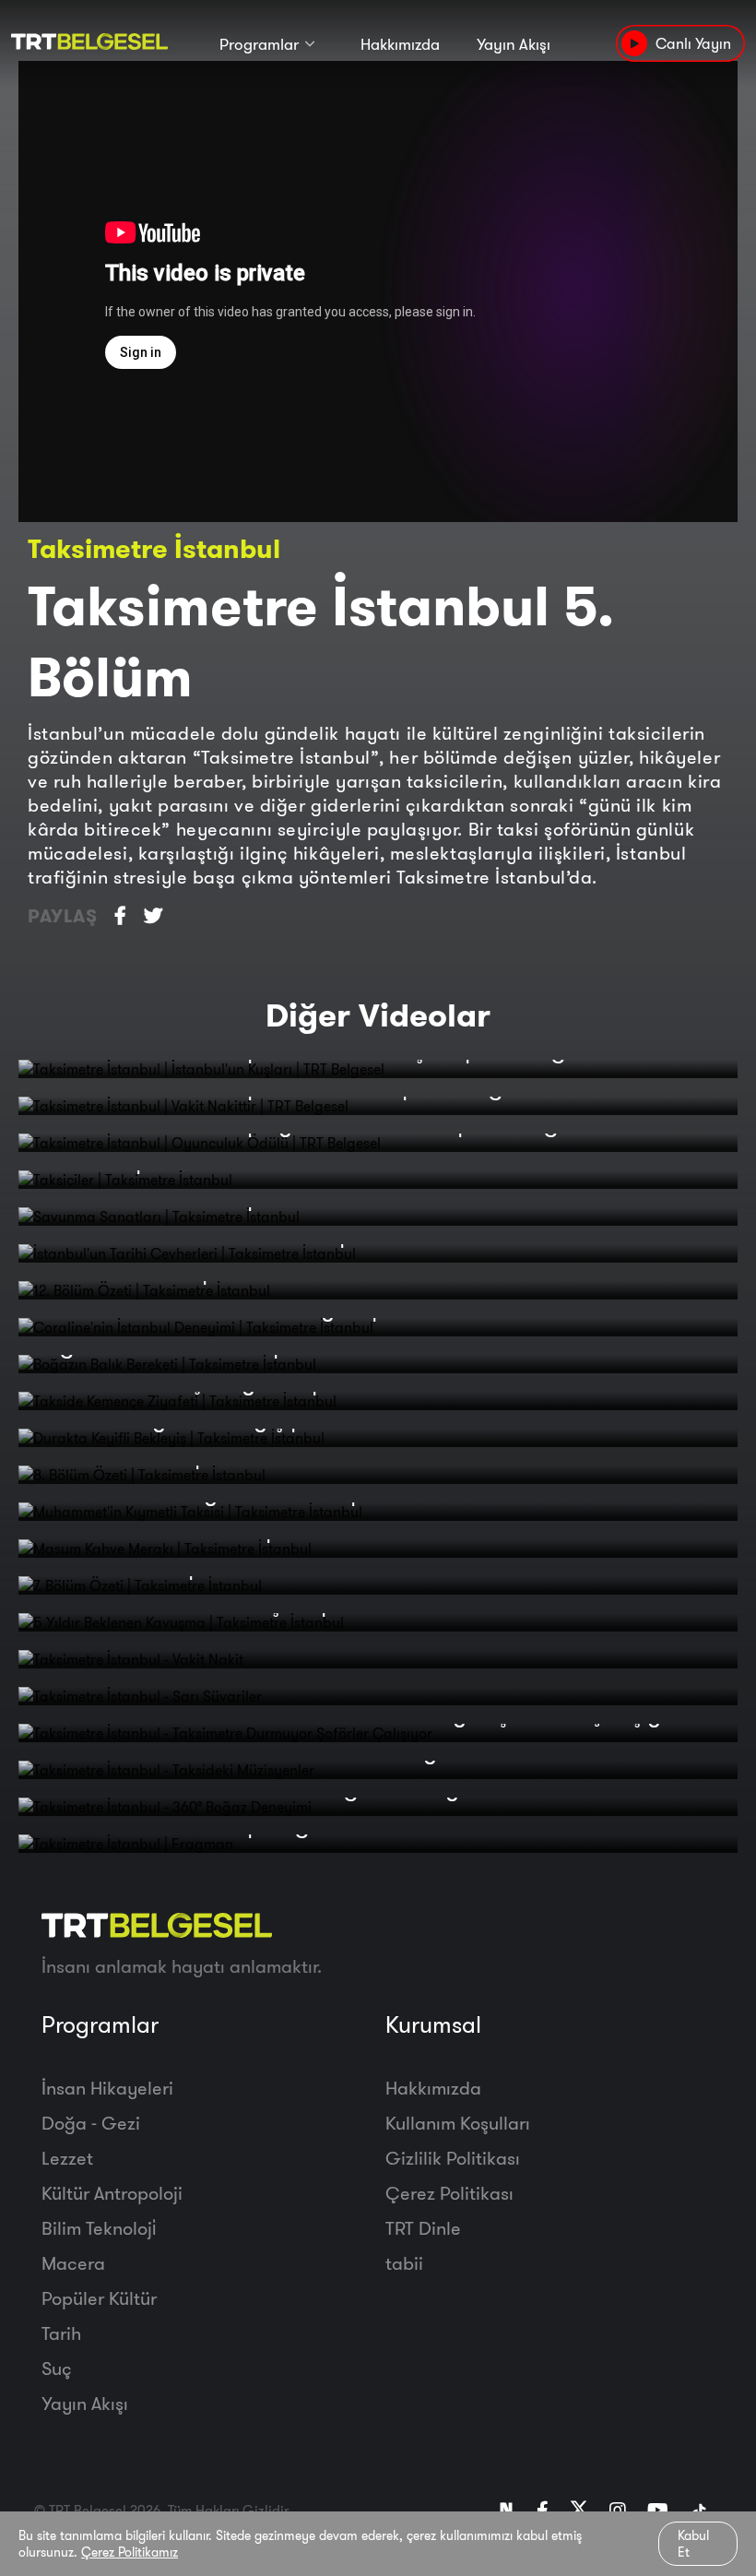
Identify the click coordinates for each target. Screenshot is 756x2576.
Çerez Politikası (449, 2193)
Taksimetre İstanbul (154, 548)
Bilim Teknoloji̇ (99, 2228)
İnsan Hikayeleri (107, 2088)
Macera (73, 2263)
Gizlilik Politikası (453, 2158)
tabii (404, 2263)
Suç (57, 2368)
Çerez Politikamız (130, 2552)
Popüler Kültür (99, 2298)
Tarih (61, 2333)
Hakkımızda (400, 44)
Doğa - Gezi (91, 2123)
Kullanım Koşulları (458, 2123)
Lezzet (67, 2158)
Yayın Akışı (514, 44)
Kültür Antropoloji (112, 2193)
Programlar (259, 44)
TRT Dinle (423, 2228)
